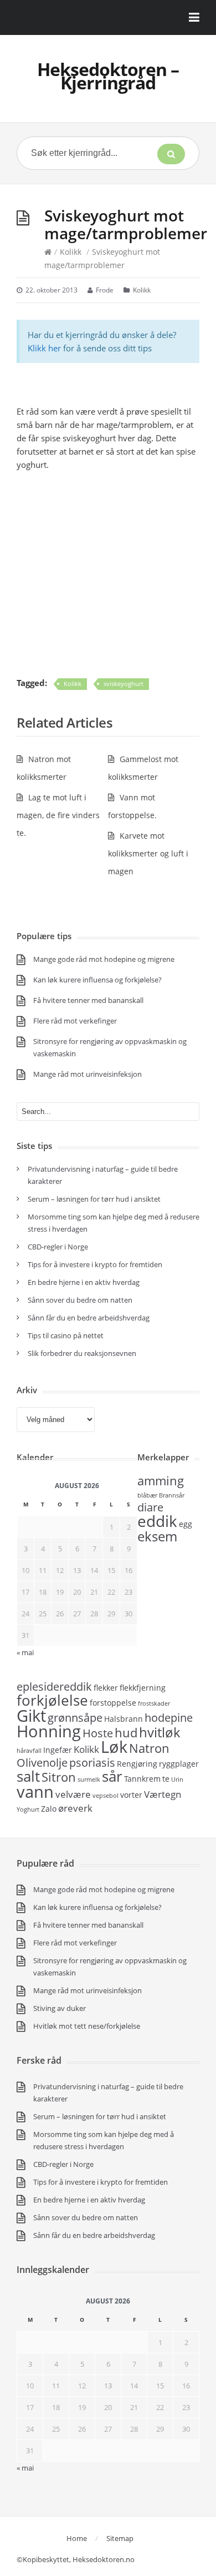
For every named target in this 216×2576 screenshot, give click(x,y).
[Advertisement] (108, 574)
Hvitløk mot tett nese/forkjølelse (87, 2026)
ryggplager (179, 1764)
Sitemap (120, 2538)
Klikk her (44, 348)
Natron (149, 1748)
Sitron (59, 1777)
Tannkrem (142, 1779)
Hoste (98, 1733)
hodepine (169, 1718)
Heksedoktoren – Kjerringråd (108, 76)
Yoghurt (28, 1809)
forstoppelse (113, 1703)
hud (126, 1732)
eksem (157, 1536)
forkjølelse (52, 1700)
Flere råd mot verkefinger (75, 1021)
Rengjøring (137, 1764)
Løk (114, 1747)
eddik (157, 1521)
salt (28, 1776)
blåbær (147, 1495)
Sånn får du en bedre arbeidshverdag (89, 1318)
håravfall (29, 1751)
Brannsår (172, 1495)
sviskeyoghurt (124, 684)
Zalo (49, 1809)
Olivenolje (42, 1763)
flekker (106, 1688)
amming (161, 1480)
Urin (177, 1779)
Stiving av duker (60, 2008)
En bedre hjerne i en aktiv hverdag (84, 1282)
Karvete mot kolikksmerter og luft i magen (148, 853)
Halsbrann (124, 1719)
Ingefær (58, 1750)
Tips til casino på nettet (66, 1335)
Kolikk (71, 252)
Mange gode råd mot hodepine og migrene (104, 959)
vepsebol (106, 1796)
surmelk (89, 1779)
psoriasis (92, 1763)
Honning (49, 1731)
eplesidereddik (54, 1687)
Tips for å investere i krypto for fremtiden (95, 1264)
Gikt (31, 1716)
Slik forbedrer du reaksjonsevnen (82, 1353)
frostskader (154, 1703)
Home (77, 2538)
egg (186, 1524)
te (166, 1779)
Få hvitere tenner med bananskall (88, 1000)
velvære (73, 1794)
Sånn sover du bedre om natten (80, 1300)
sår (112, 1776)
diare (150, 1507)
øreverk (75, 1808)
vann (35, 1792)
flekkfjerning (143, 1688)
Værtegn (163, 1794)
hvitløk (160, 1732)
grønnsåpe (75, 1718)
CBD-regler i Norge (59, 1247)
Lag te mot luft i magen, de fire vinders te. (58, 815)
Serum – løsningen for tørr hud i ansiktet (94, 1199)
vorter (131, 1795)
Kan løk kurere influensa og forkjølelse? (97, 980)
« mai (25, 1652)
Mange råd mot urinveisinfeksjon (88, 1074)
